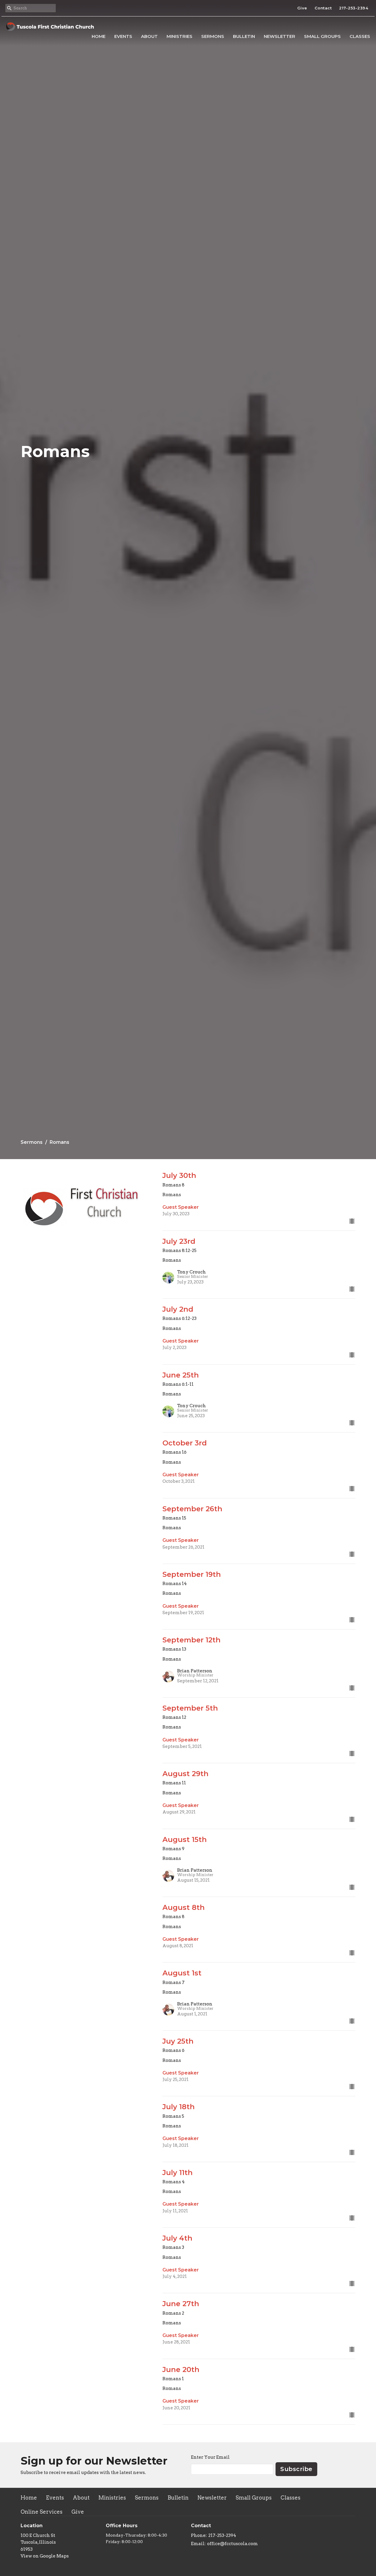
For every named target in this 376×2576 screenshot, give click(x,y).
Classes (360, 36)
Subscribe (296, 2469)
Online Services (42, 2512)
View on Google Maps (45, 2556)
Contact (323, 8)
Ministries (179, 36)
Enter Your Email (210, 2457)
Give (302, 8)
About (149, 36)
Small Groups (322, 36)
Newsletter (280, 36)
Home (99, 36)
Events (123, 36)
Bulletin (244, 36)
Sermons (213, 36)
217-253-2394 (354, 8)
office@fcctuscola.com (233, 2544)
